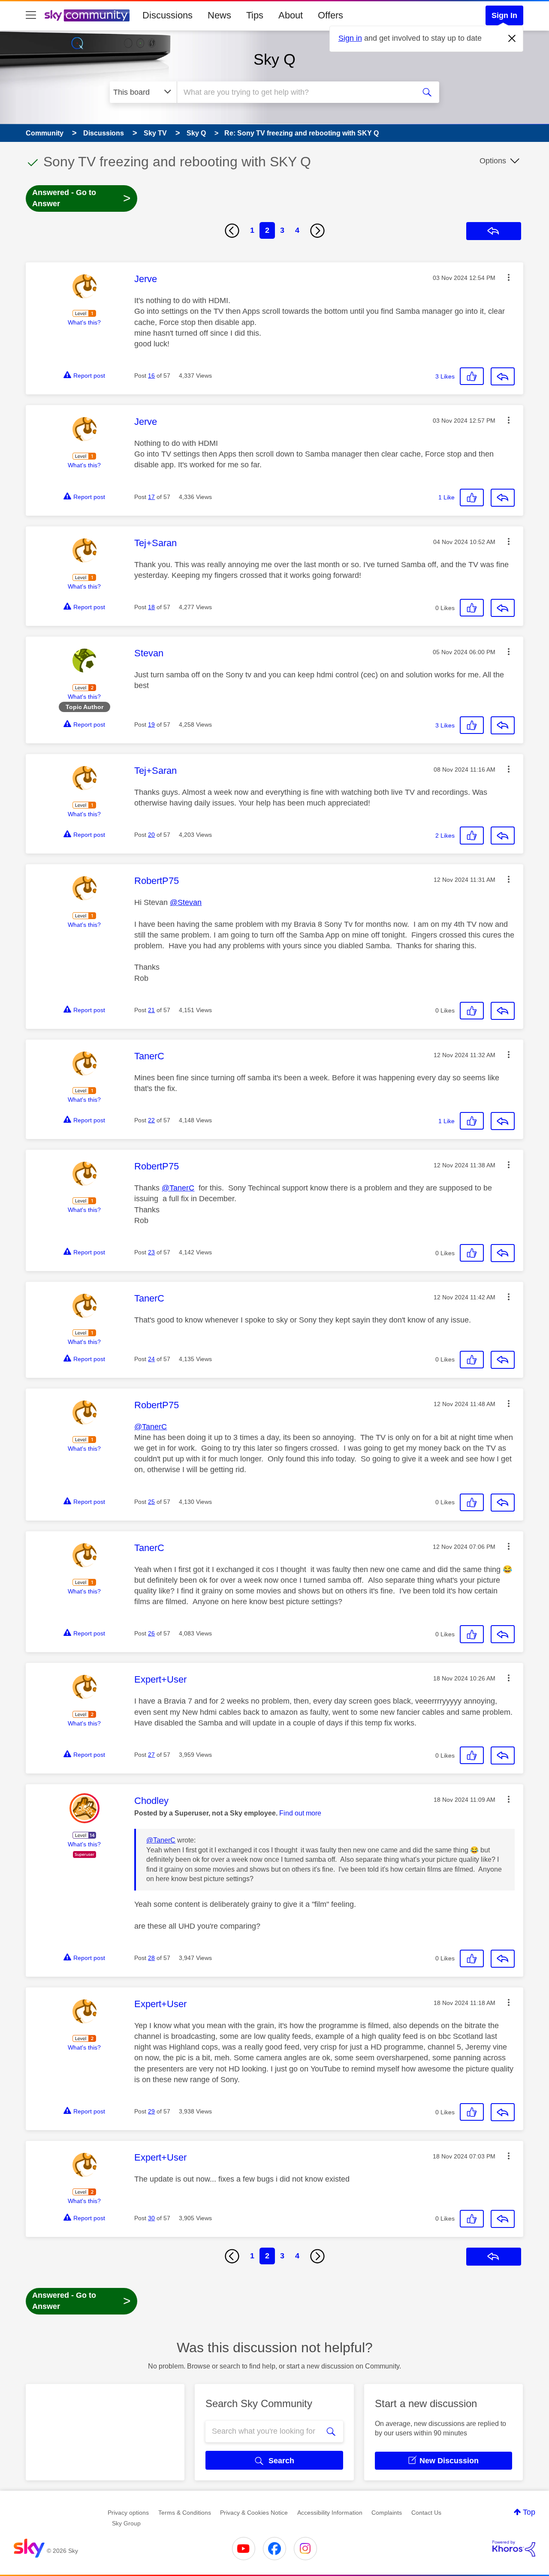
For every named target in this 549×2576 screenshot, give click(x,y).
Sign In (504, 15)
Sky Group (126, 2523)
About (291, 15)
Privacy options (128, 2513)
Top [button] (529, 2512)
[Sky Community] (87, 15)
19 (151, 724)
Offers (330, 15)
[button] (509, 277)
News (219, 15)
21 (151, 1010)
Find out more (300, 1813)
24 (151, 1359)
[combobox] (295, 92)
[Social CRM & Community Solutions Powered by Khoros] (514, 2549)
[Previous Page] (232, 231)
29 (151, 2111)
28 (151, 1958)
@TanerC (178, 1188)
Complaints (387, 2513)
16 (151, 376)
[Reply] (503, 376)
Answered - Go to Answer (81, 198)
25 (151, 1502)
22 (151, 1120)
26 (151, 1633)
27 (151, 1755)
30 (151, 2218)
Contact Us (426, 2513)
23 (151, 1252)
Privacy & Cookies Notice (254, 2513)
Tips (255, 15)
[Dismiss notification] (512, 39)
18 (151, 607)
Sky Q (274, 59)
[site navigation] (31, 15)
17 (151, 497)
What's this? (84, 322)
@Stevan (186, 902)
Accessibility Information (330, 2513)
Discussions (167, 15)
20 (151, 835)
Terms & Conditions (185, 2513)
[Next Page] (317, 231)
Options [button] (493, 161)
